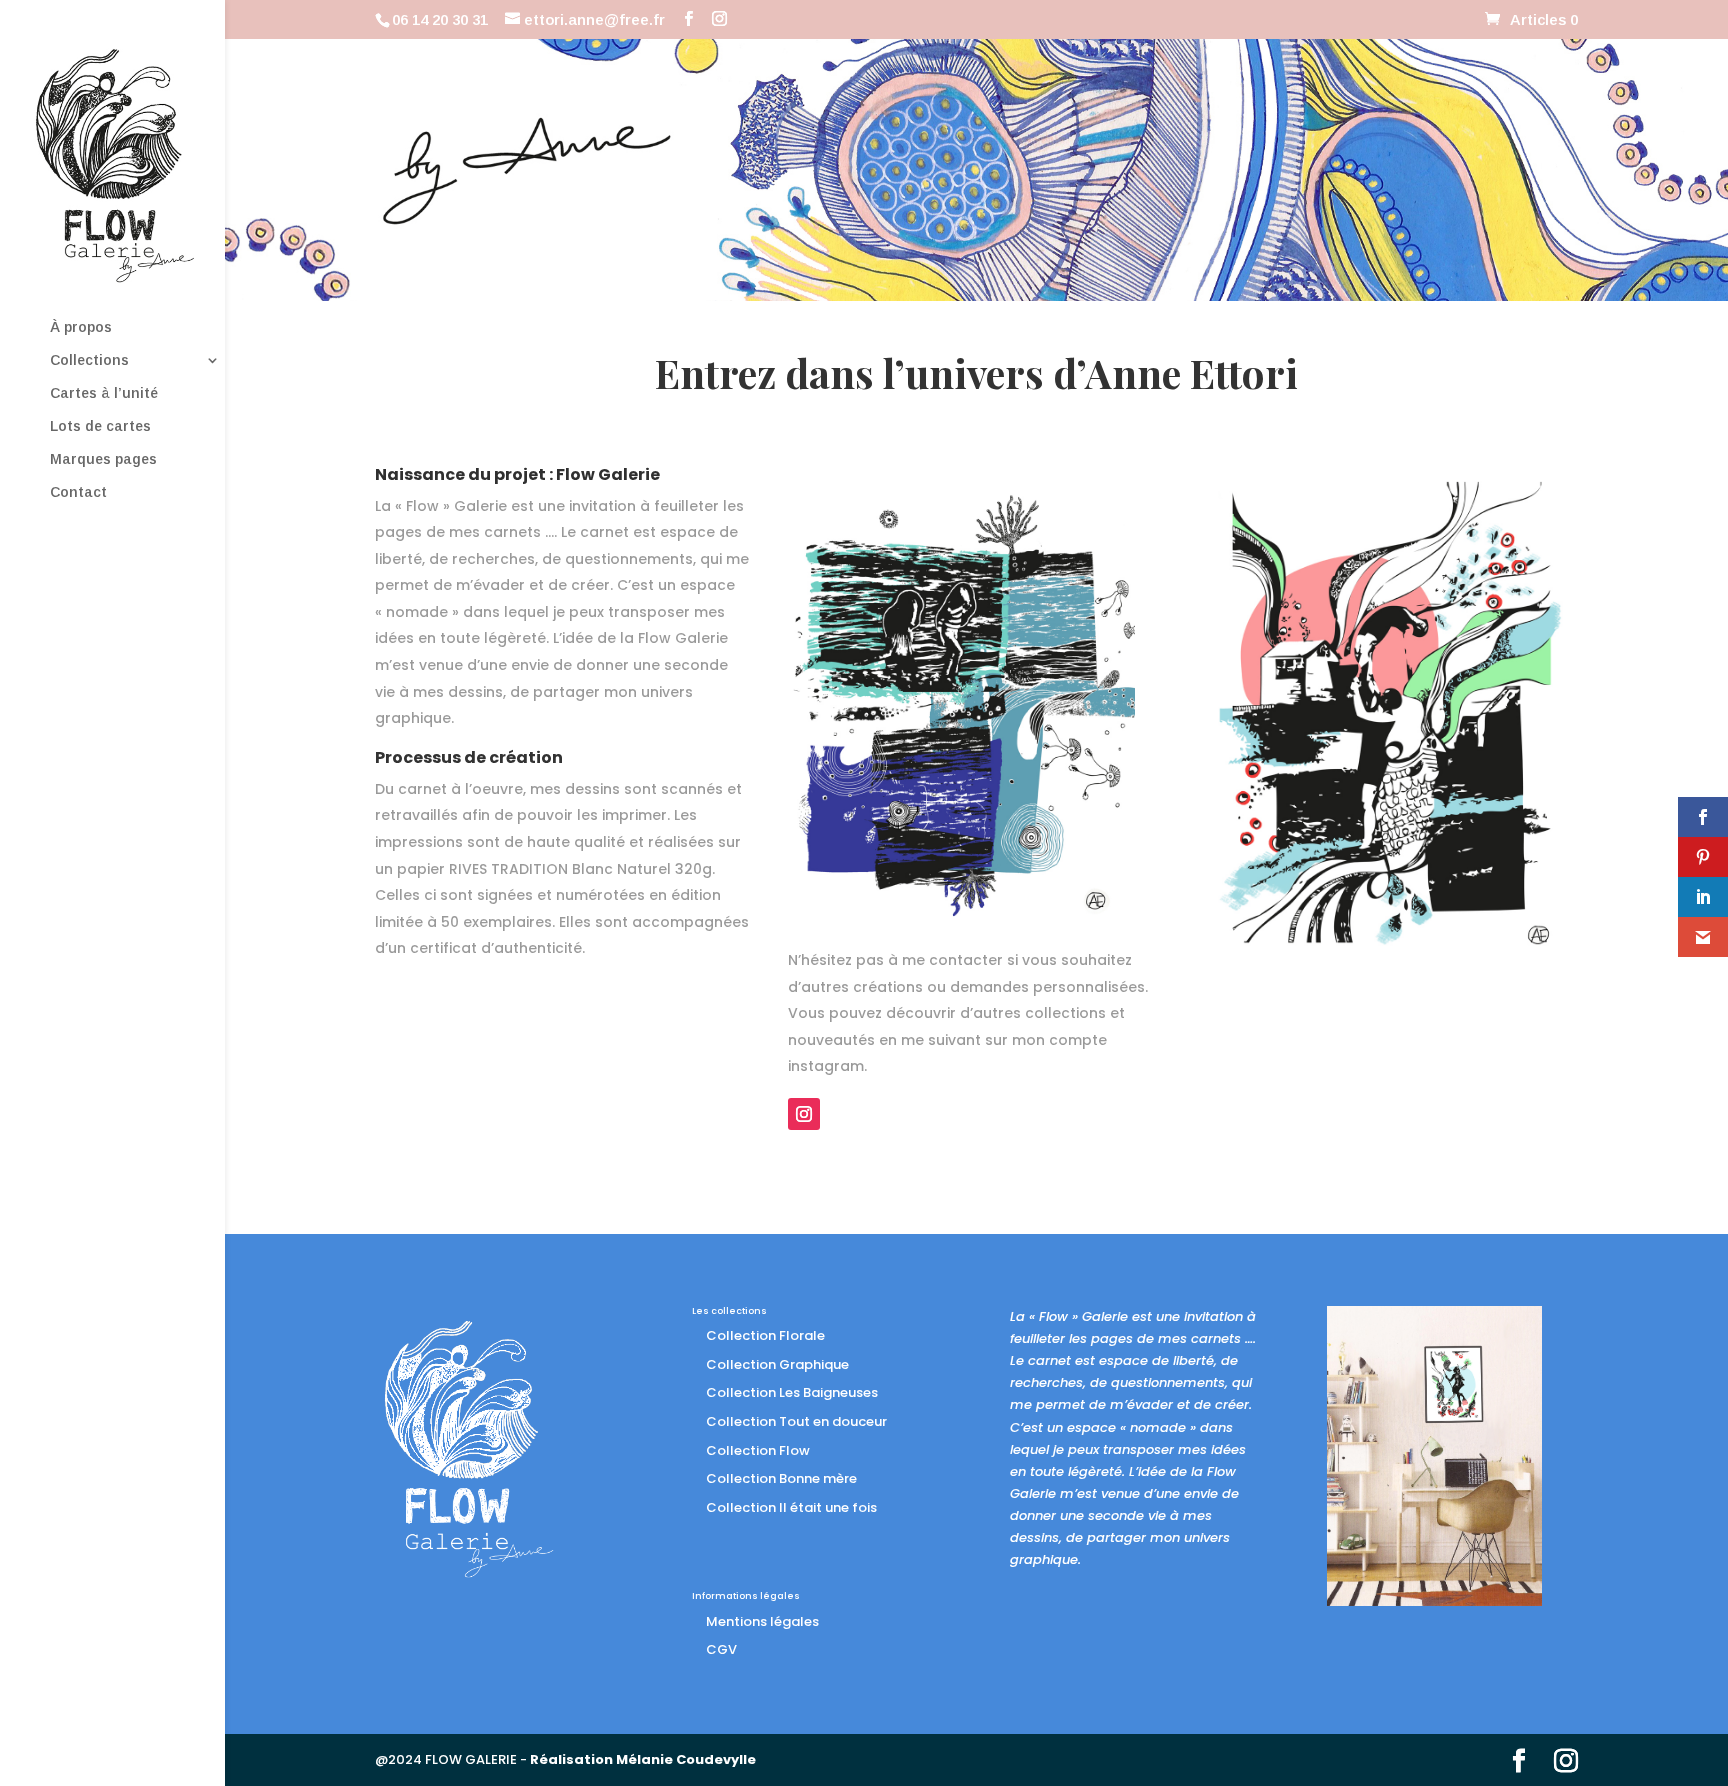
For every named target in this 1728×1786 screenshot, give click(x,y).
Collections (89, 360)
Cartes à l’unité (104, 393)
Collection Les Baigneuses (792, 1392)
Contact (78, 492)
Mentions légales (762, 1621)
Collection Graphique (777, 1364)
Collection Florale (765, 1335)
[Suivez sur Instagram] (804, 1114)
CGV (721, 1649)
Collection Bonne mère (781, 1478)
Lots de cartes (100, 426)
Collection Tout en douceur (796, 1421)
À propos (81, 327)
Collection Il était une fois (791, 1507)
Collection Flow (758, 1450)
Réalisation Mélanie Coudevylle (643, 1759)
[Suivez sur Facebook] (1226, 1012)
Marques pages (103, 459)
